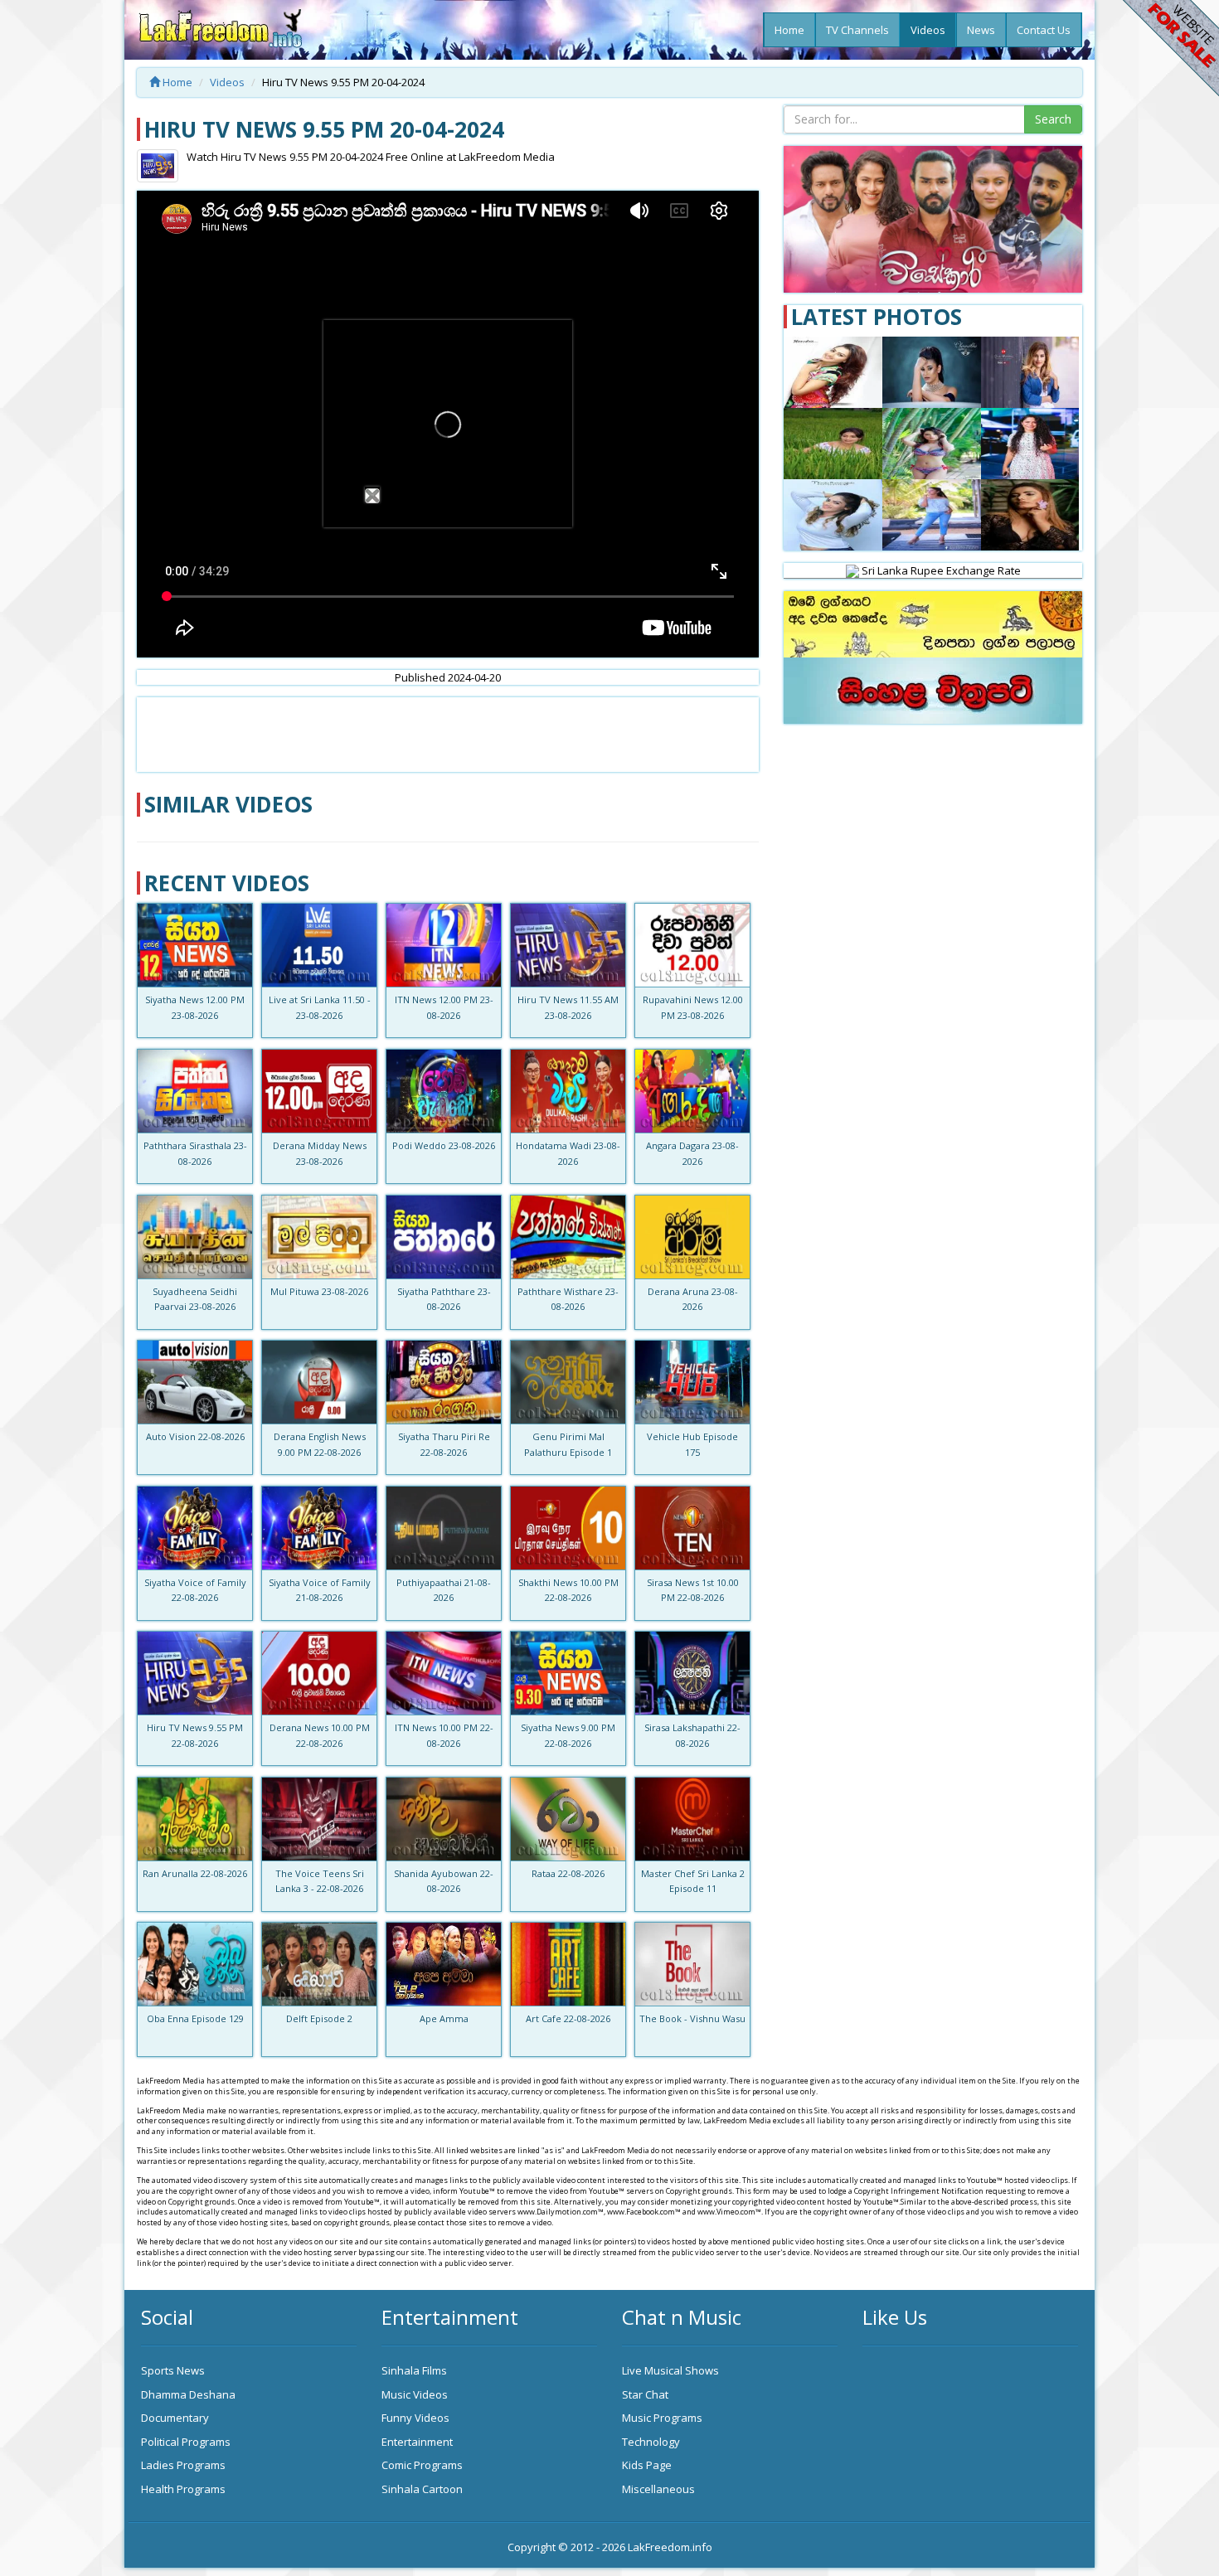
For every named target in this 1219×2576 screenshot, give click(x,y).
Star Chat (645, 2394)
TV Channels (857, 30)
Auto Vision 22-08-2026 (195, 1436)
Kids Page (647, 2465)
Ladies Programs (183, 2465)
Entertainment (417, 2442)
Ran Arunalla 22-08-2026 (195, 1873)
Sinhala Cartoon (422, 2489)
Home (789, 30)
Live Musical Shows (670, 2370)
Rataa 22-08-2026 (568, 1873)
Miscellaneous (658, 2489)
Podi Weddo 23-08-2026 (444, 1145)
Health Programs (183, 2489)
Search (1053, 119)
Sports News (173, 2370)
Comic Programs (422, 2465)
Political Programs (186, 2442)
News (981, 30)
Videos (928, 30)
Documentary (175, 2418)
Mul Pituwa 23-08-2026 (319, 1291)
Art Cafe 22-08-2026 (568, 2018)
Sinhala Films (414, 2370)
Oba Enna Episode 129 (195, 2018)
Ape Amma (444, 2018)
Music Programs (662, 2418)
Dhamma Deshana (188, 2394)
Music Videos (415, 2394)
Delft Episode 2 (319, 2018)
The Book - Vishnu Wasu (692, 2018)
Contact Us (1044, 30)
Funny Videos (415, 2418)
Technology (651, 2442)
